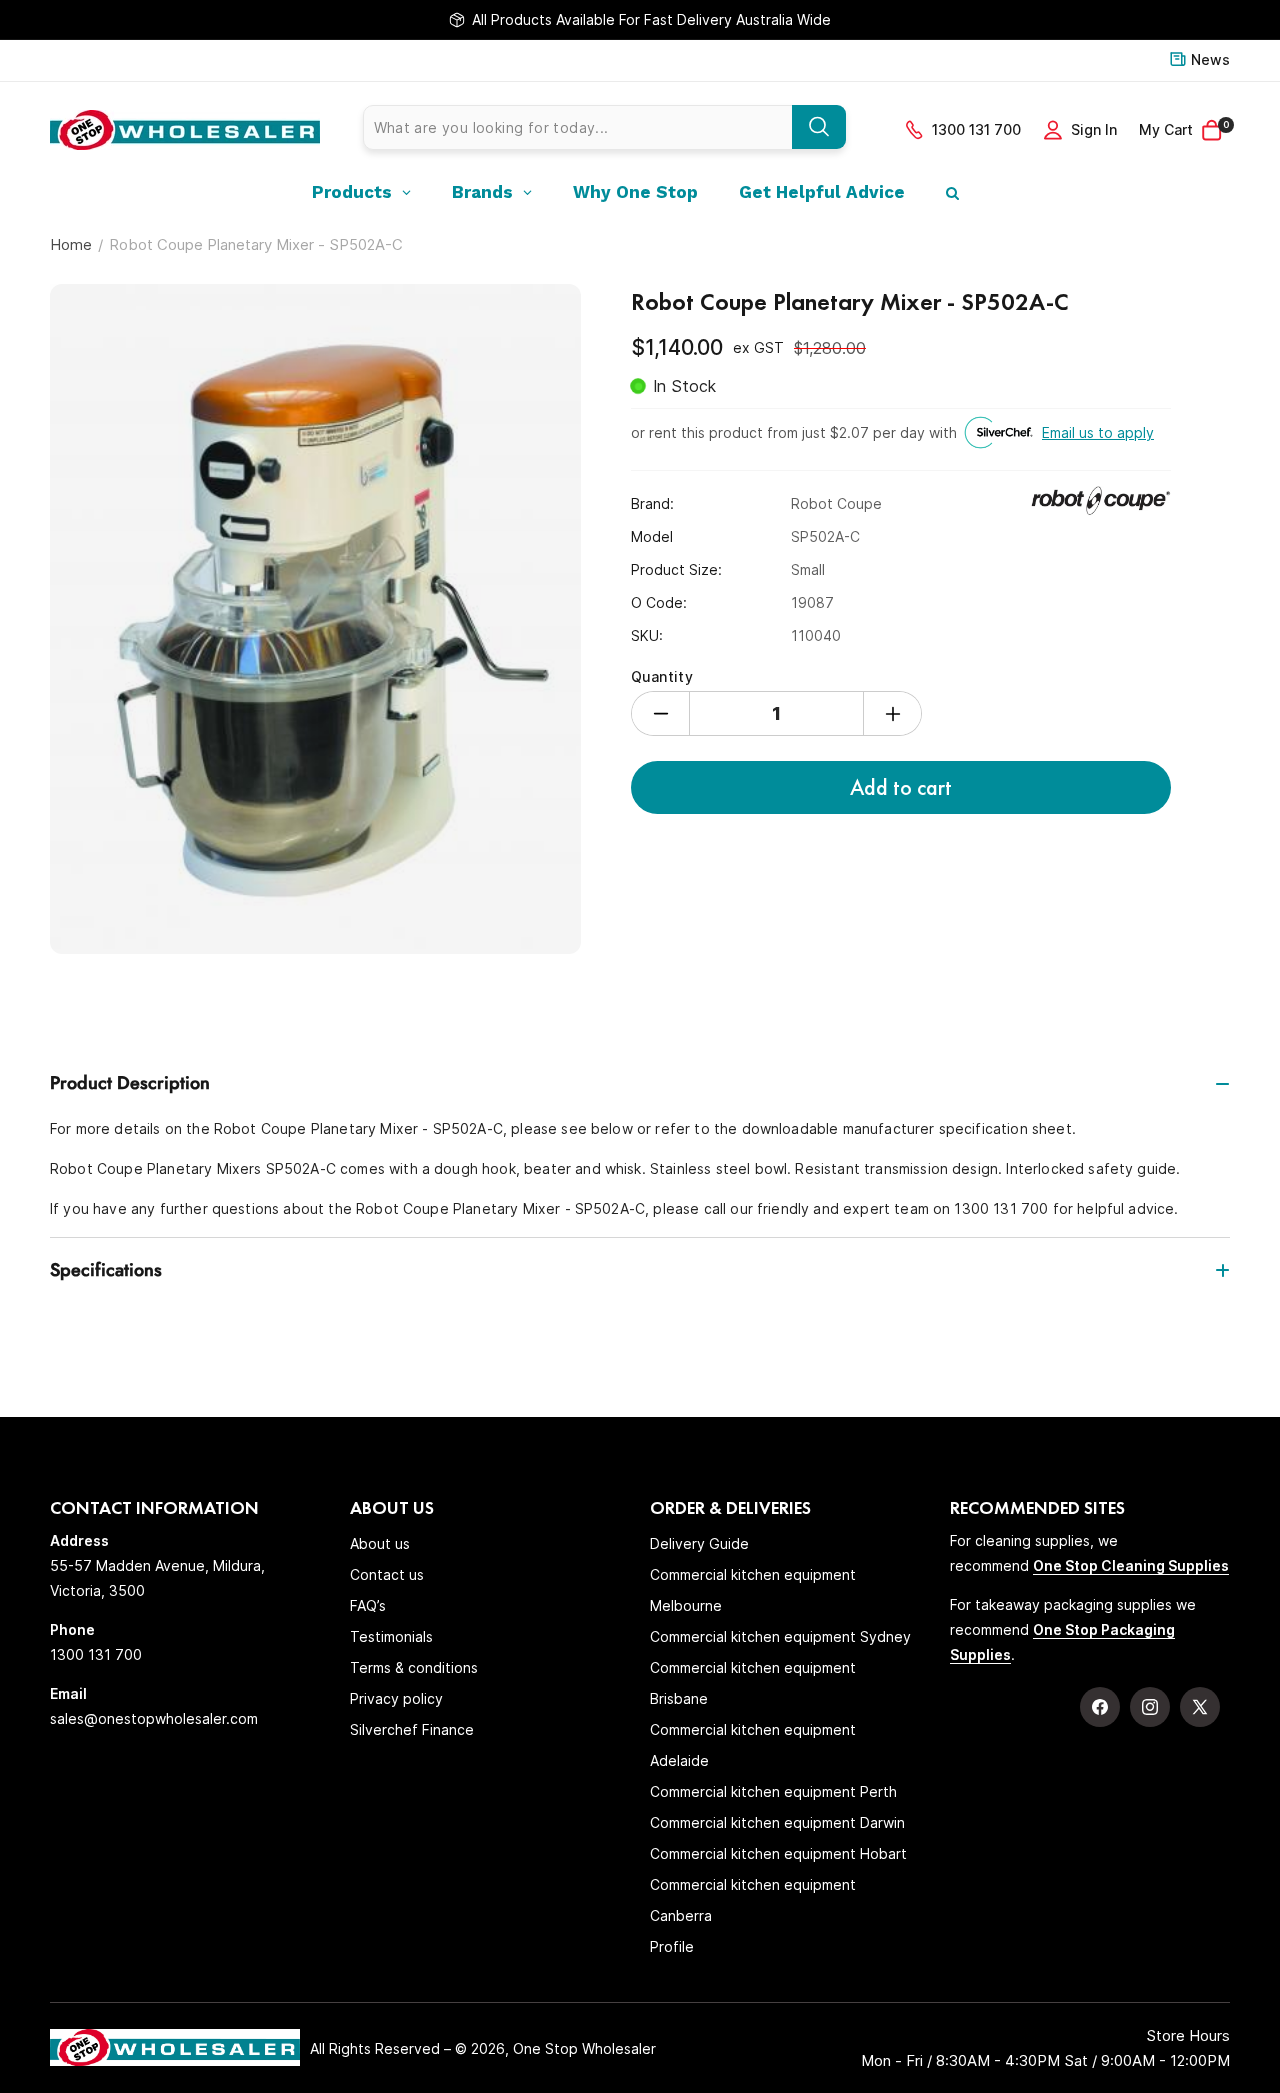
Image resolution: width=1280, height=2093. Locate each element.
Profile (672, 1946)
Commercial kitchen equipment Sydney (780, 1636)
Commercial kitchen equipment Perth (773, 1791)
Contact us (387, 1574)
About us (380, 1543)
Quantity (662, 676)
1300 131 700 (976, 129)
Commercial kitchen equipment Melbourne (753, 1590)
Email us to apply (1098, 432)
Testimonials (391, 1636)
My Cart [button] (1184, 128)
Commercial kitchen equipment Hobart (778, 1853)
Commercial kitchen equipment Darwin (777, 1822)
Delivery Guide (699, 1543)
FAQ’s (368, 1605)
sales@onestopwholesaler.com (154, 1718)
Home (71, 244)
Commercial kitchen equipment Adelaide (753, 1745)
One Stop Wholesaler (584, 2048)
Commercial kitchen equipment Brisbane (753, 1683)
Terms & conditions (414, 1667)
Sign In (1094, 129)
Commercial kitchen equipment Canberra (753, 1900)
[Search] (819, 127)
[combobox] (604, 127)
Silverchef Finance (412, 1729)
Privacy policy (396, 1698)
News (1210, 59)
